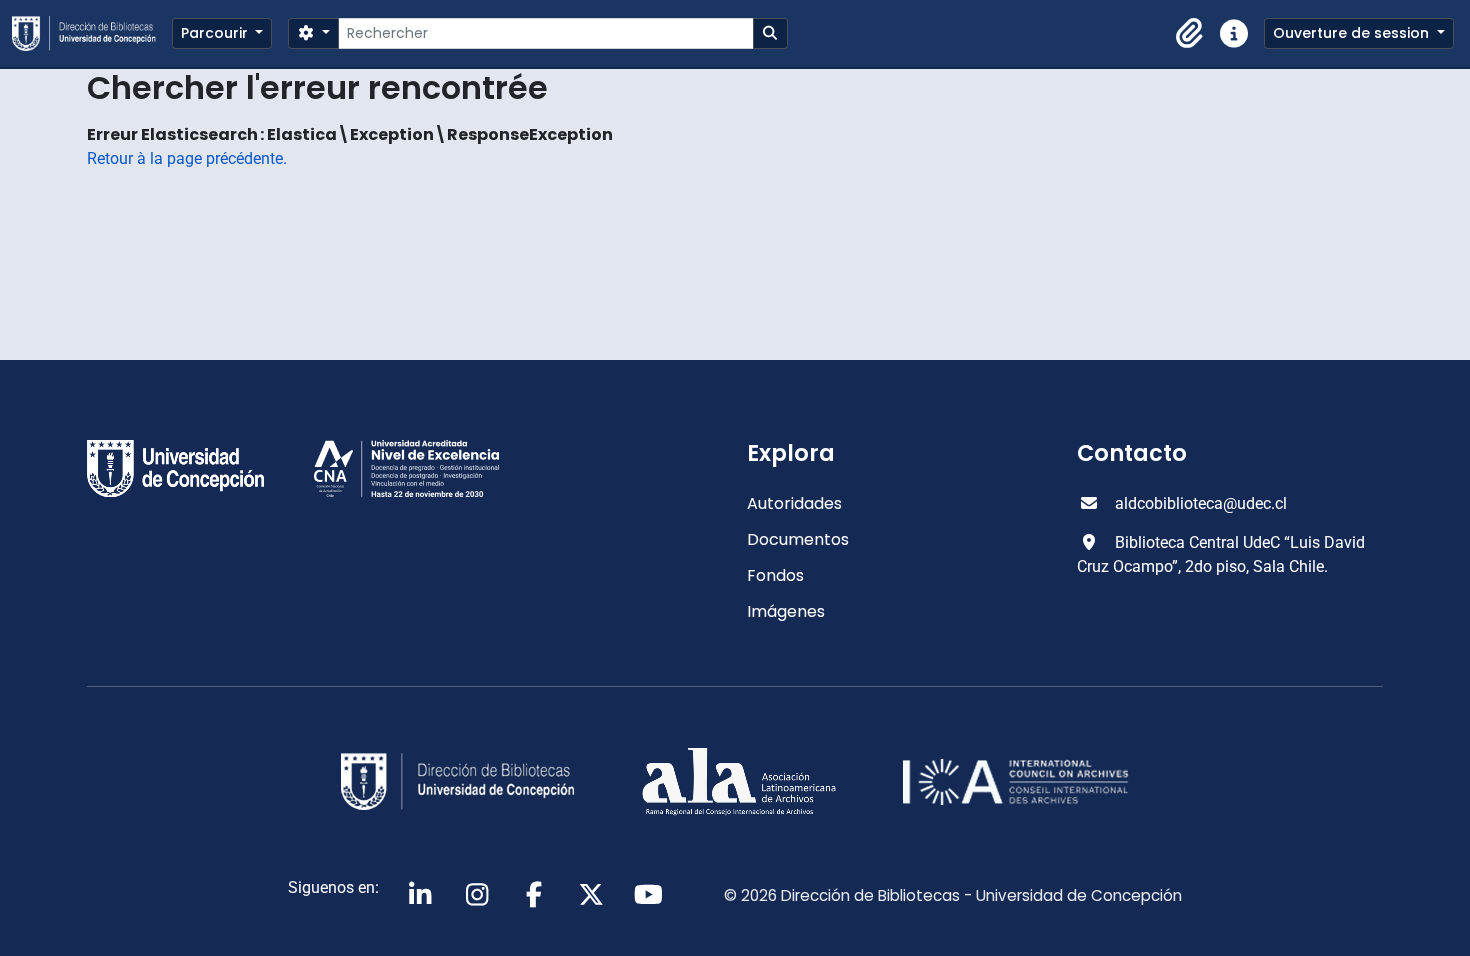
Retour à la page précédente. (187, 158)
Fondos (775, 575)
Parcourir (216, 33)
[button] (1190, 34)
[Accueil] (92, 33)
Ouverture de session (1353, 33)
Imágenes (786, 611)
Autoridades (794, 503)
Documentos (798, 539)
